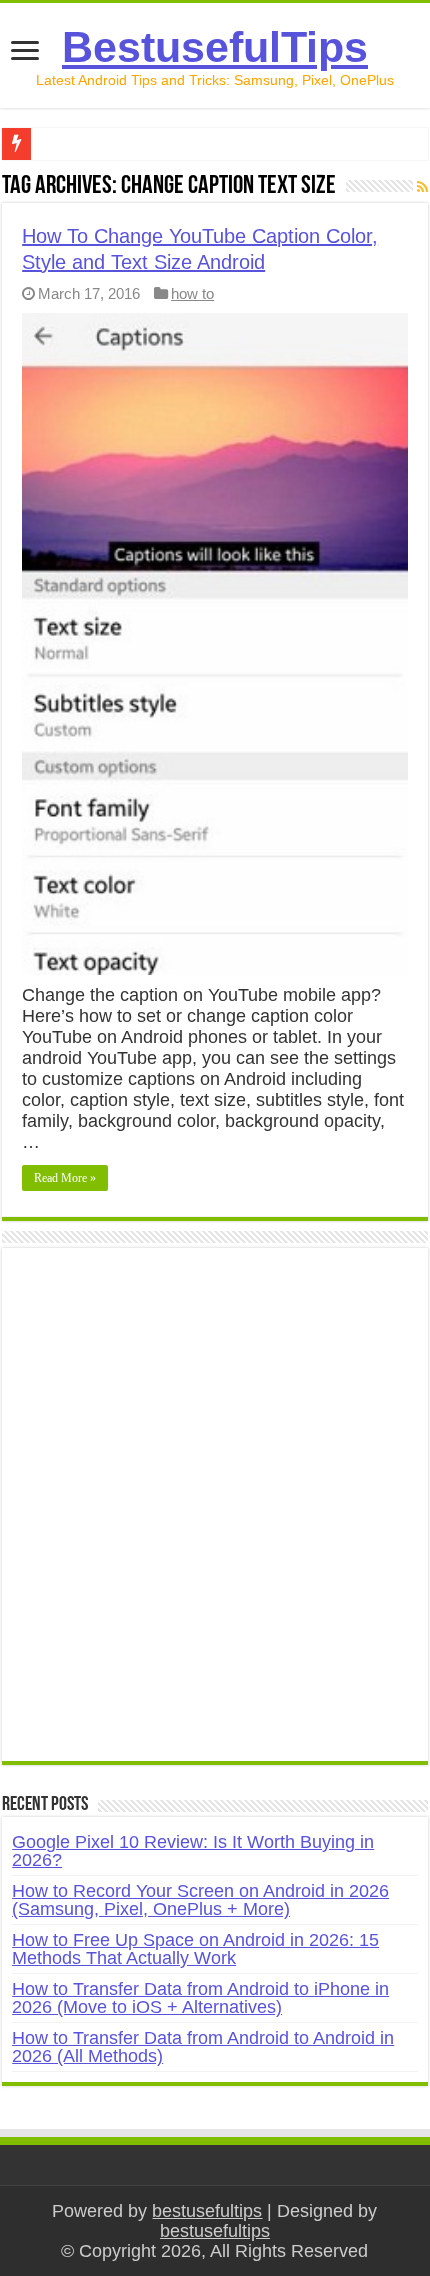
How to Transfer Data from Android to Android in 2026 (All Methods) (203, 2047)
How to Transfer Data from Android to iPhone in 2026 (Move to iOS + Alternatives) (200, 1998)
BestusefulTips (215, 47)
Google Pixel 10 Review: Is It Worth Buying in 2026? (193, 1851)
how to (192, 293)
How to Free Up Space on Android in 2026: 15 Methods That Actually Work (195, 1949)
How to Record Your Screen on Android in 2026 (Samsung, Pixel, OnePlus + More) (200, 1900)
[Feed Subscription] (422, 187)
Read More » (65, 1178)
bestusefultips (207, 2211)
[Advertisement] (215, 1515)
